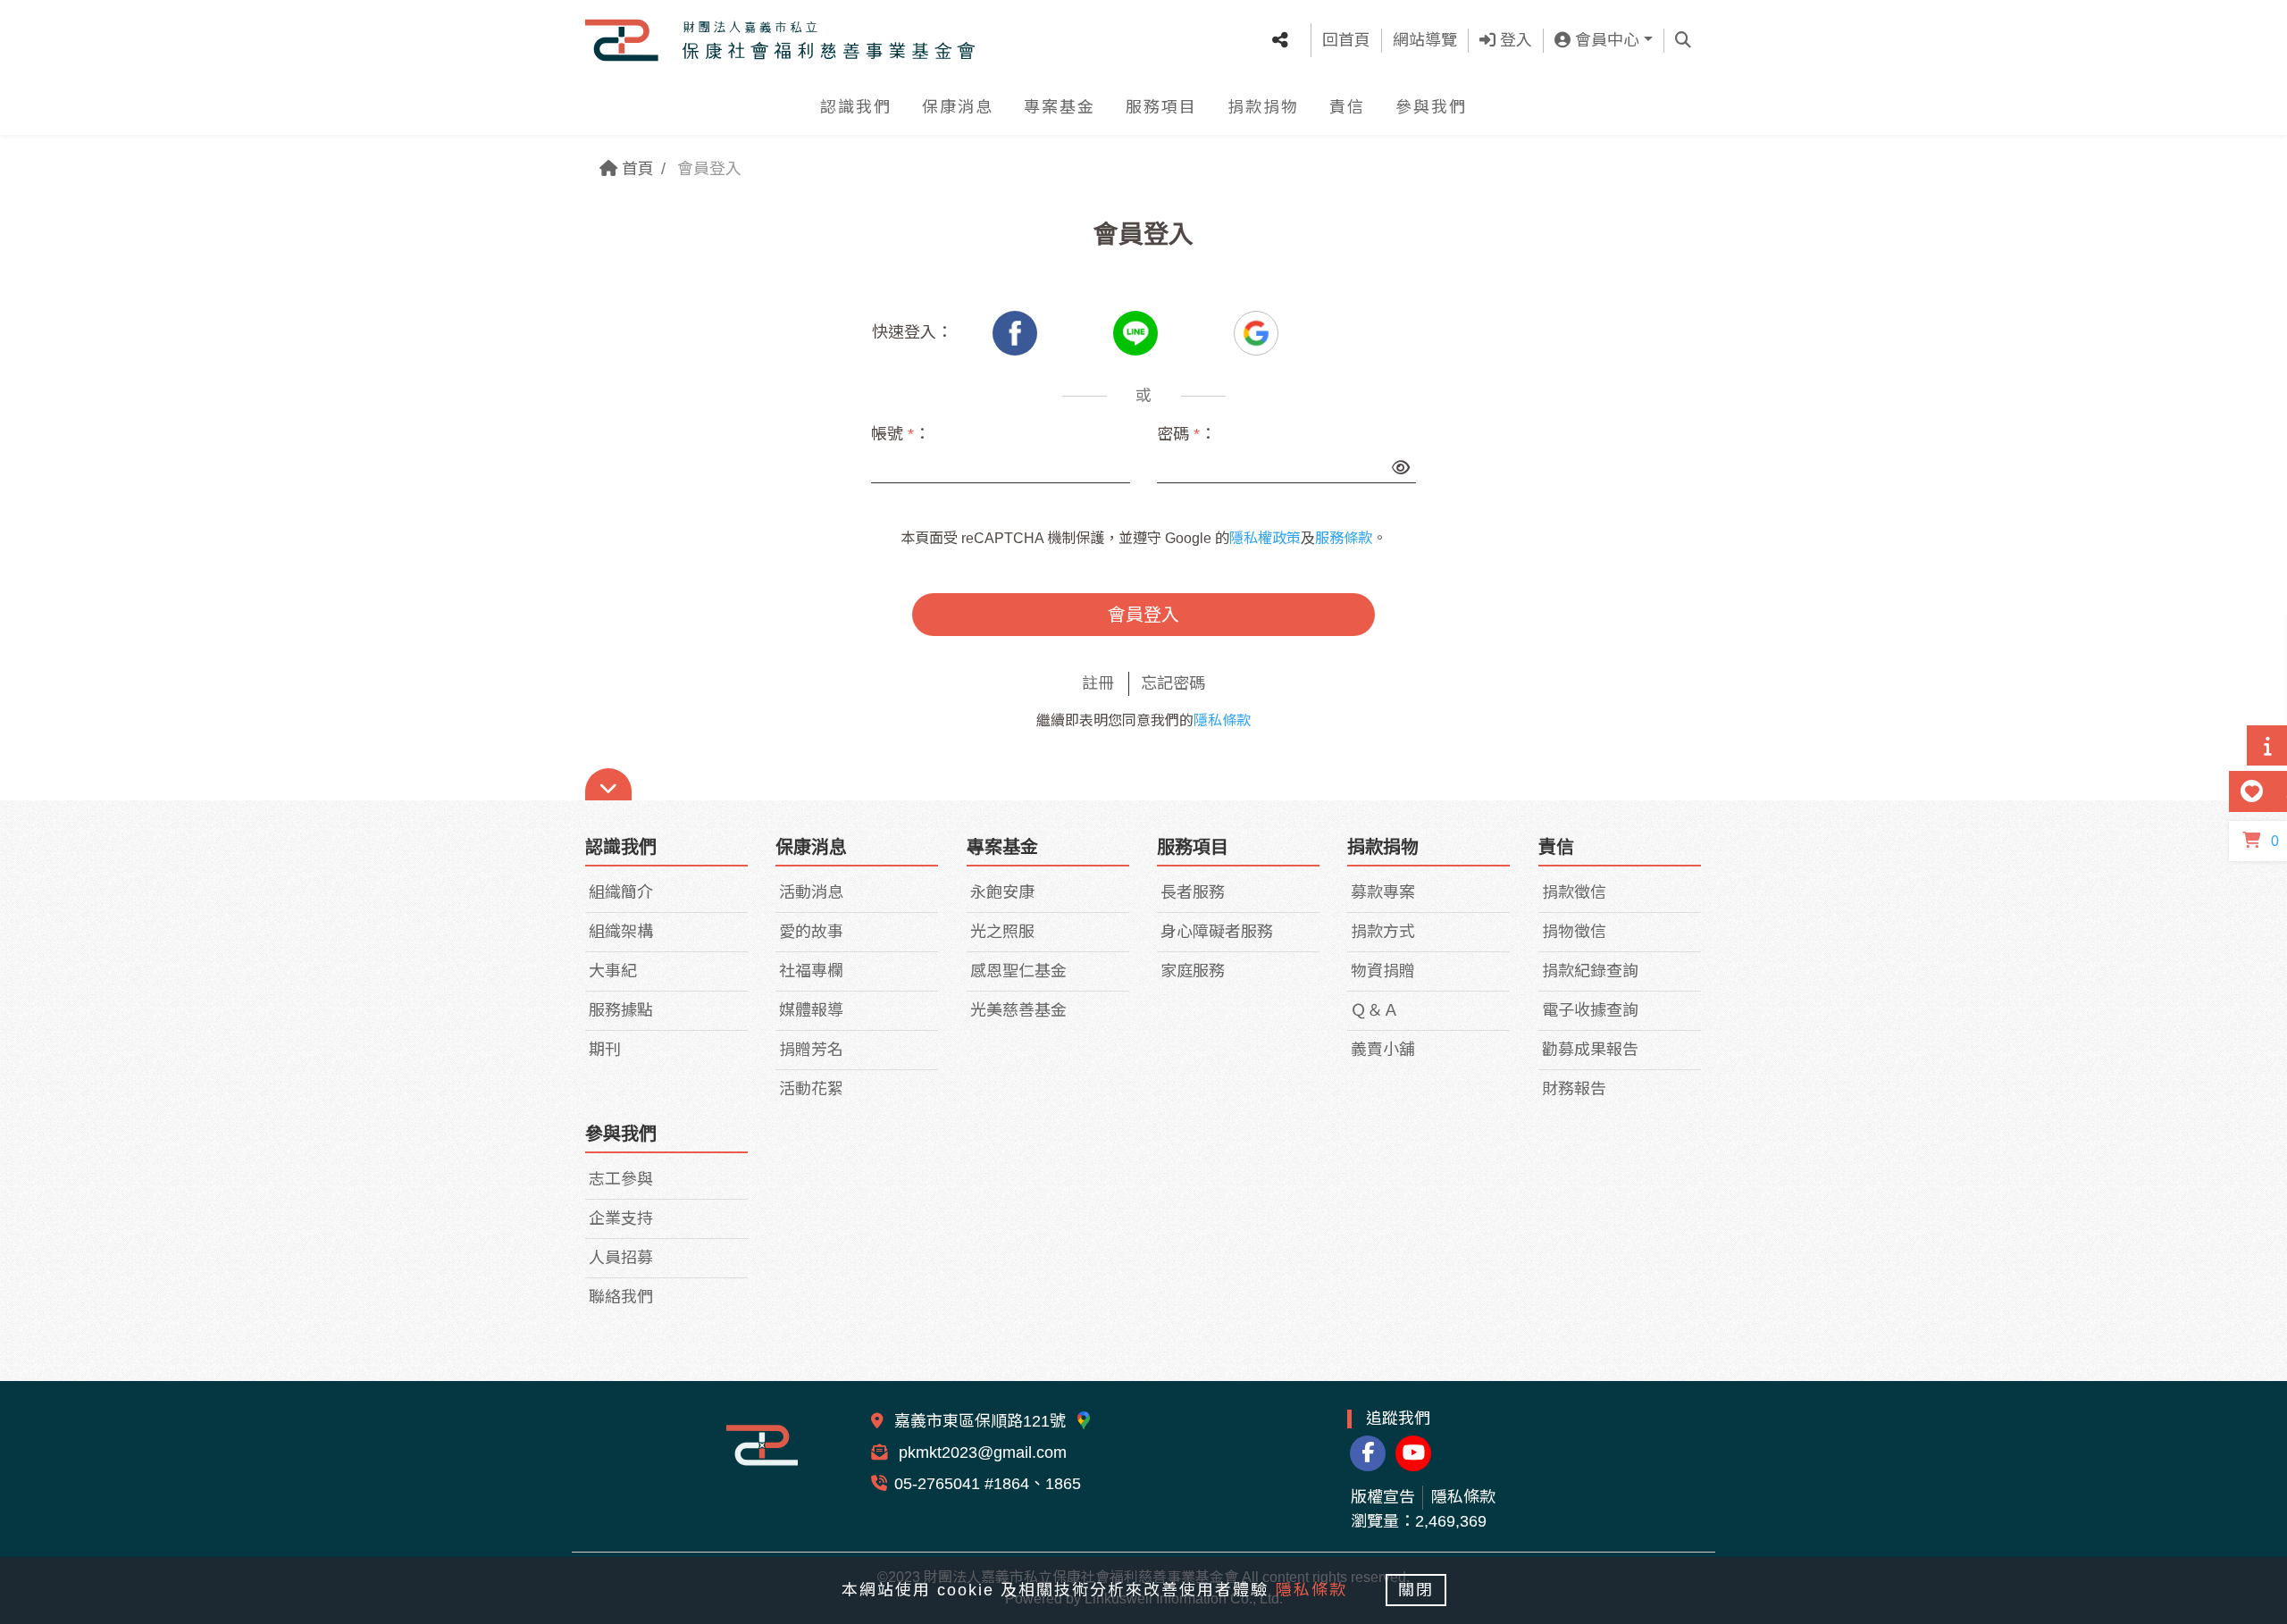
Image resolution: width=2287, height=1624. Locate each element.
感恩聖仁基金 (1018, 971)
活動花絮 (811, 1089)
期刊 (605, 1050)
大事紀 (613, 971)
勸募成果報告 (1590, 1050)
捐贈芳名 (811, 1050)
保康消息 (958, 107)
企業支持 (621, 1218)
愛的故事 (811, 932)
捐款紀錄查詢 (1590, 971)
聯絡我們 (621, 1297)
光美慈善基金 (1018, 1010)
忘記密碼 (1173, 683)
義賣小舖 (1383, 1050)
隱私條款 (1222, 720)
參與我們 (1431, 107)
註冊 (1098, 683)
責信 (1347, 107)
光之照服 (1002, 932)
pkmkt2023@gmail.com (980, 1452)
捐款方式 (1383, 932)
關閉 (1416, 1590)
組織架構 (621, 932)
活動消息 (811, 892)
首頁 (636, 169)
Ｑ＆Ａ (1375, 1010)
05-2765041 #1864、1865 (988, 1484)
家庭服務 (1193, 971)
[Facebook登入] (1017, 332)
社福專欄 (811, 971)
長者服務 (1193, 892)
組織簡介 (621, 892)
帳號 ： (901, 434)
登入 (1514, 40)
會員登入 (1143, 615)
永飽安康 (1002, 892)
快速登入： (912, 332)
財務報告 (1574, 1089)
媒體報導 (811, 1010)
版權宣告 (1383, 1497)
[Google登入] (1256, 332)
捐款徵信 (1574, 892)
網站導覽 (1425, 40)
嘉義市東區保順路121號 (982, 1421)
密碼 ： (1186, 434)
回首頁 (1346, 40)
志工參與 (621, 1179)
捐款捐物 (1263, 107)
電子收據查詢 (1590, 1010)
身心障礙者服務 (1217, 932)
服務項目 (1161, 107)
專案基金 (1060, 107)
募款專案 (1383, 892)
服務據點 (621, 1010)
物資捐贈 (1383, 971)
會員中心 (1605, 40)
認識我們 (856, 107)
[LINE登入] (1138, 332)
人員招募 (621, 1258)
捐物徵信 (1574, 932)
